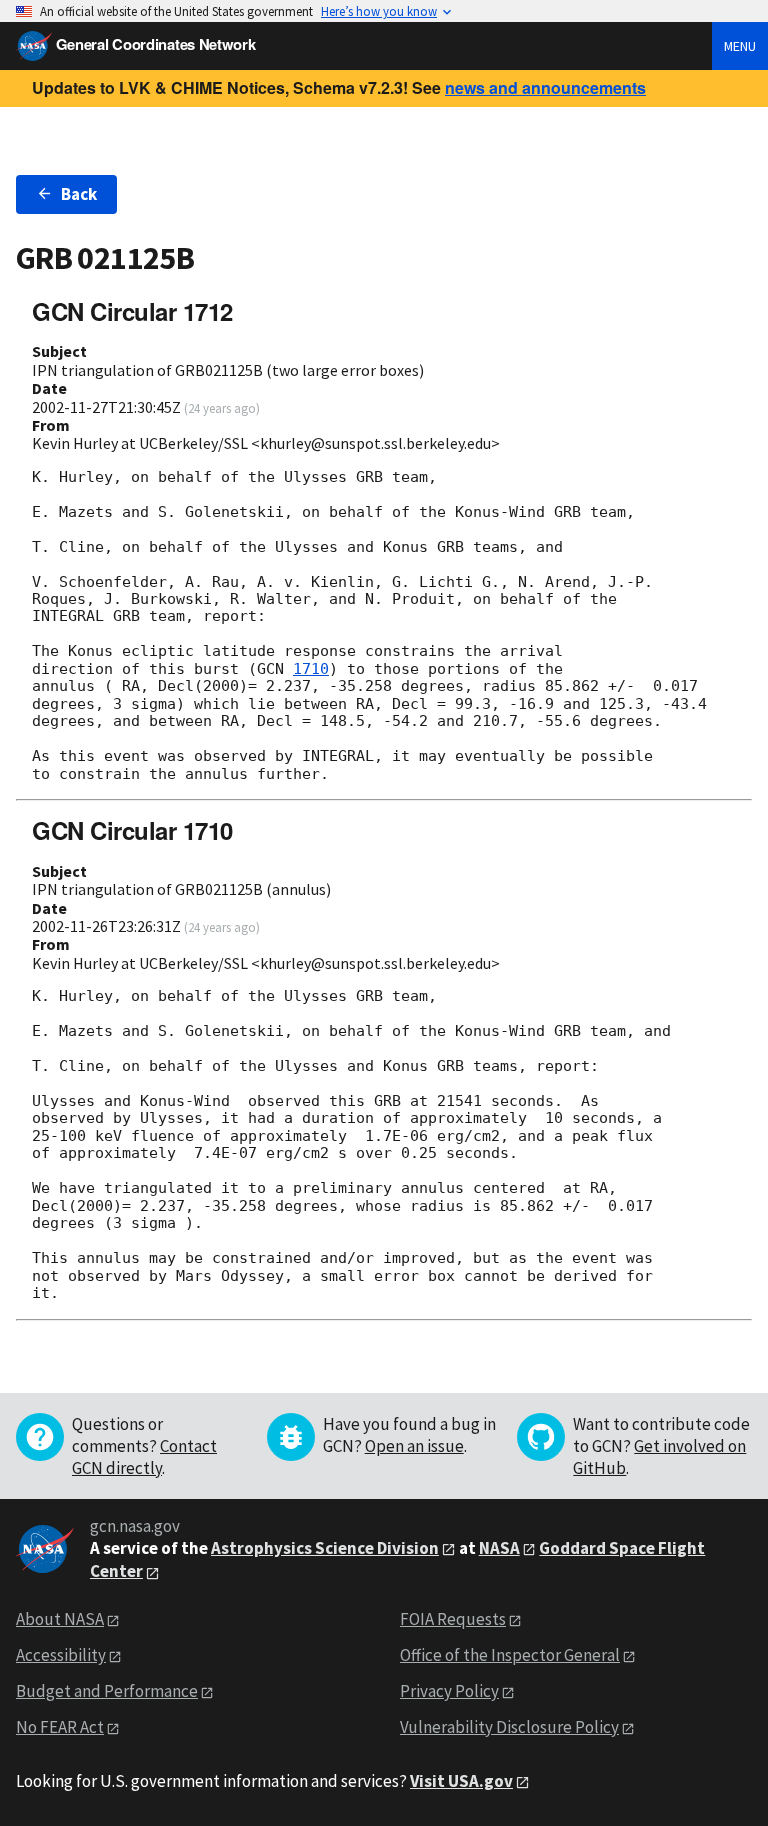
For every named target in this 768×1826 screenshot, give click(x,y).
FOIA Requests (453, 1619)
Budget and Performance (107, 1691)
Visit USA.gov (461, 1781)
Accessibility (61, 1655)
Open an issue (414, 1446)
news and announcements (545, 87)
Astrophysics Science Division (325, 1548)
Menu (740, 46)
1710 (311, 669)
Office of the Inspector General (510, 1655)
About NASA (60, 1619)
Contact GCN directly (144, 1457)
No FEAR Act (60, 1727)
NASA (499, 1548)
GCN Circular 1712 (132, 311)
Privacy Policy (449, 1691)
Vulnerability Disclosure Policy (509, 1727)
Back (79, 194)
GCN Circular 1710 (132, 830)
